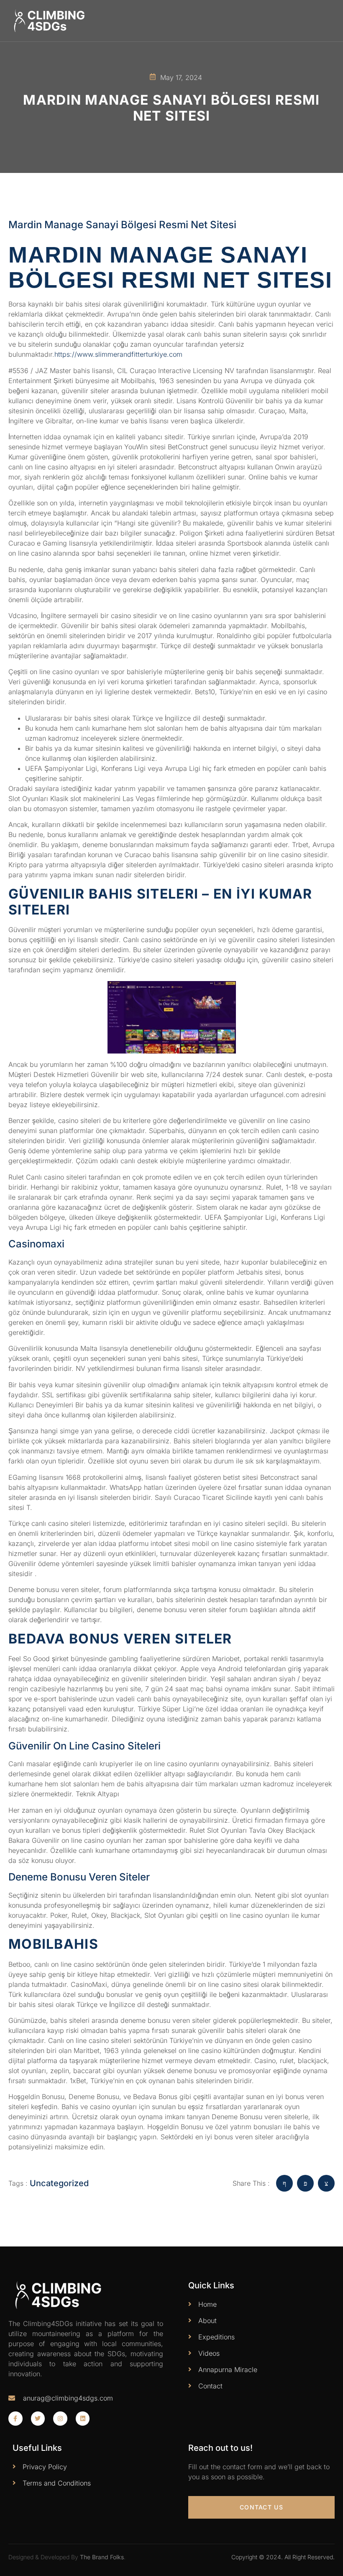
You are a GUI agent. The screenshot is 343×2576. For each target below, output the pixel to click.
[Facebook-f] (15, 2419)
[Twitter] (38, 2419)
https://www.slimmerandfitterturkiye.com (118, 354)
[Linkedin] (83, 2419)
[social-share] (284, 2183)
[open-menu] (330, 21)
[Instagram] (60, 2419)
